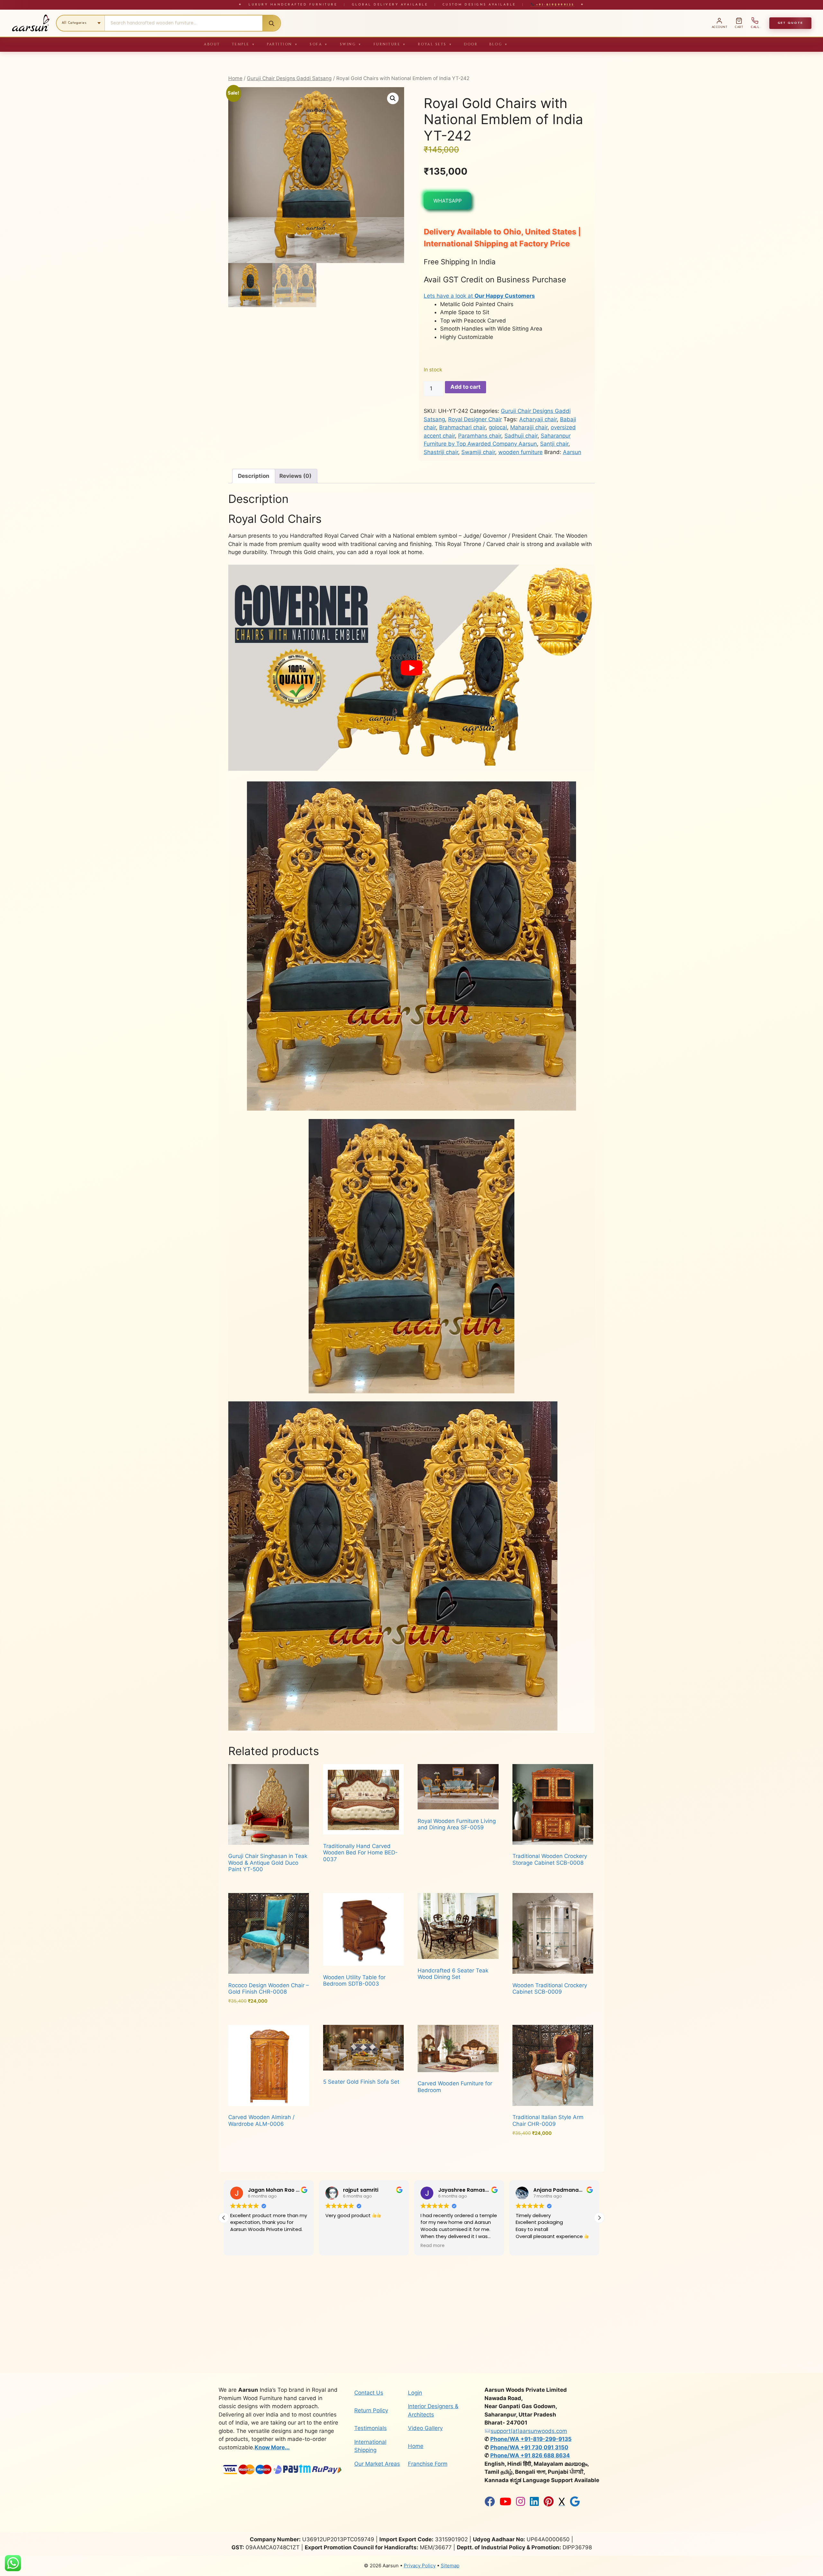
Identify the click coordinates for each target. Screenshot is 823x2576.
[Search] (271, 23)
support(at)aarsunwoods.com (529, 2431)
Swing (351, 44)
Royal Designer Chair (475, 419)
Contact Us (369, 2393)
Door (471, 44)
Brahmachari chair (462, 427)
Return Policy (371, 2410)
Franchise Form (428, 2464)
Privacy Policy (420, 2566)
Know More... (272, 2447)
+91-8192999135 (554, 5)
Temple (244, 44)
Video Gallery (425, 2428)
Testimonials (371, 2428)
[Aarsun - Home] (31, 23)
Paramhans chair (480, 436)
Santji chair (554, 444)
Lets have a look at (479, 296)
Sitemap (450, 2566)
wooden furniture (520, 452)
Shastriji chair (441, 452)
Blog (499, 44)
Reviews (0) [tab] (295, 476)
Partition (282, 44)
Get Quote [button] (790, 23)
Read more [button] (242, 2246)
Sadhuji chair (521, 436)
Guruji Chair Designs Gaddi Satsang (289, 78)
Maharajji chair (529, 427)
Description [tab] (254, 476)
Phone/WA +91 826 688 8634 (530, 2455)
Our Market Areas (377, 2464)
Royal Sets (435, 44)
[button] (393, 98)
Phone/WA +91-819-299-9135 (531, 2439)
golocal (498, 427)
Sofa (319, 44)
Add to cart (466, 387)
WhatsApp (448, 201)
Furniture (390, 44)
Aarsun (572, 452)
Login (415, 2393)
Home (235, 78)
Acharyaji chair (538, 419)
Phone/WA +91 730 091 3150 (529, 2447)
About (212, 44)
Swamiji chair (478, 452)
